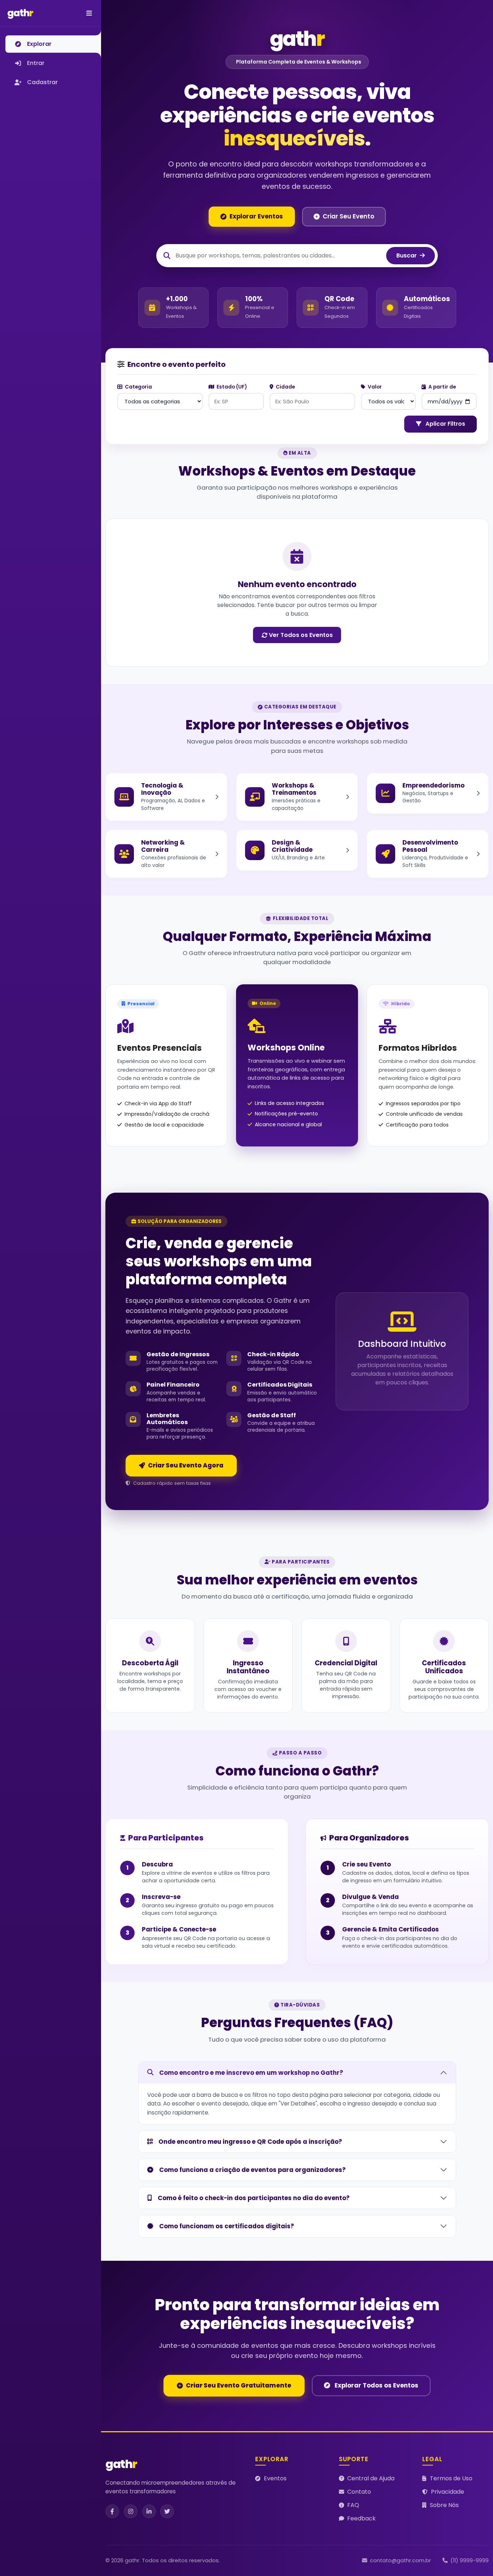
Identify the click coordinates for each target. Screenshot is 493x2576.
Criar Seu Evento (348, 216)
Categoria (138, 387)
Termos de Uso (451, 2478)
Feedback (361, 2518)
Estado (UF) (231, 387)
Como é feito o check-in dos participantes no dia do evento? (254, 2198)
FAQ (353, 2505)
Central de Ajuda (371, 2478)
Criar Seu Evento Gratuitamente (239, 2385)
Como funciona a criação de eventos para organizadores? (252, 2170)
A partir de (442, 387)
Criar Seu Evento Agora (186, 1465)
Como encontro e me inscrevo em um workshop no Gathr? (251, 2073)
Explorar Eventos (256, 216)
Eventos (275, 2478)
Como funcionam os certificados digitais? (227, 2226)
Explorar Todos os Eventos (376, 2385)
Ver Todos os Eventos (301, 635)
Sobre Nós (444, 2505)
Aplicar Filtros (445, 424)
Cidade (285, 387)
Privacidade (448, 2492)
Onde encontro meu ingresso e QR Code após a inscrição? (250, 2142)
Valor (374, 387)
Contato (359, 2492)
